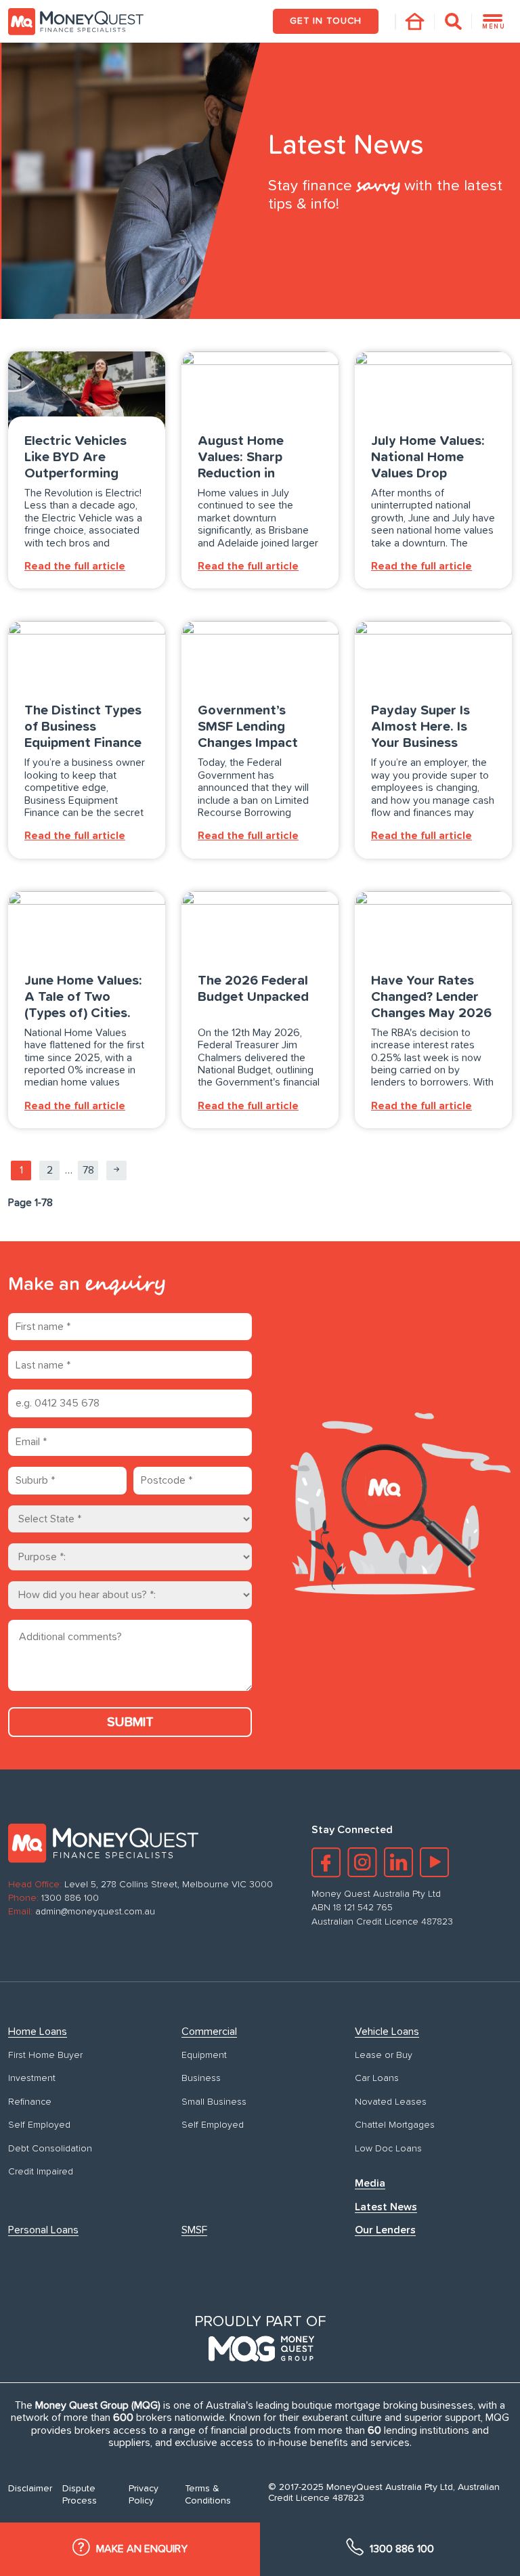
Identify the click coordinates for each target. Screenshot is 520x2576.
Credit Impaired (41, 2172)
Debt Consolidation (50, 2149)
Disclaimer (30, 2489)
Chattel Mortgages (395, 2125)
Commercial (209, 2032)
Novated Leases (391, 2102)
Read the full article (75, 566)
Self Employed (39, 2125)
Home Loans (38, 2032)
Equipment (204, 2055)
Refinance (30, 2102)
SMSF (194, 2230)
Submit (130, 1722)
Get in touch (326, 21)
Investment (32, 2078)
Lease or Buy (384, 2055)
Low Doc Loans (388, 2149)
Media (370, 2183)
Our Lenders (385, 2230)
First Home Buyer (45, 2055)
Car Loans (377, 2078)
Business (201, 2078)
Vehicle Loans (387, 2032)
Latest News (386, 2207)
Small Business (214, 2102)
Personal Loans (43, 2230)
